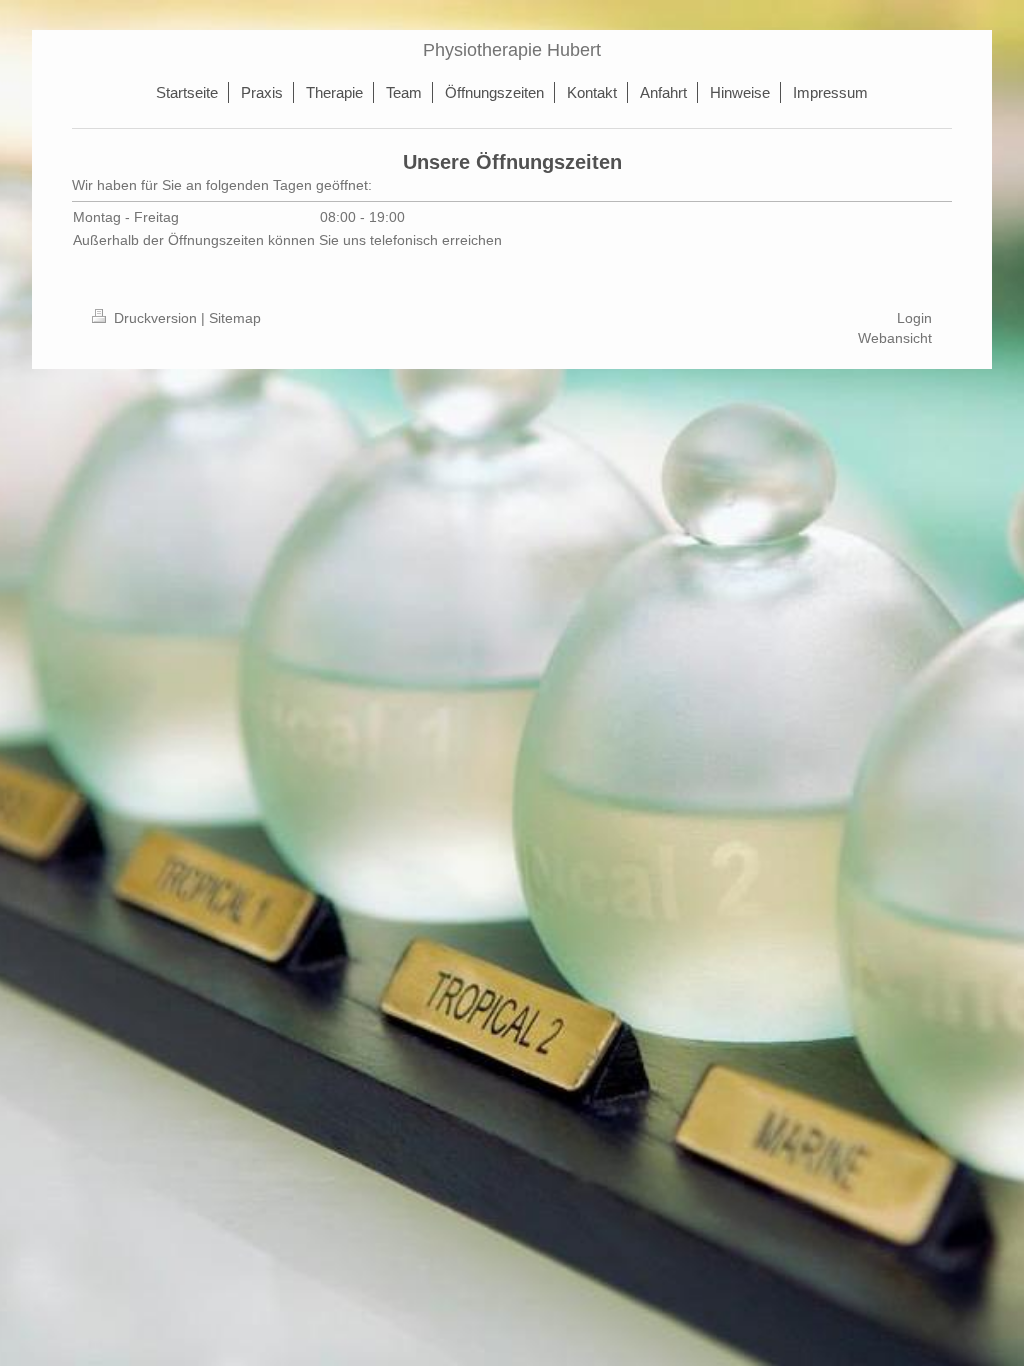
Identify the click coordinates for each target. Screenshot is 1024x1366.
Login (914, 318)
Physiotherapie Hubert (512, 50)
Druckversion (155, 318)
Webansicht (895, 338)
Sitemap (235, 318)
